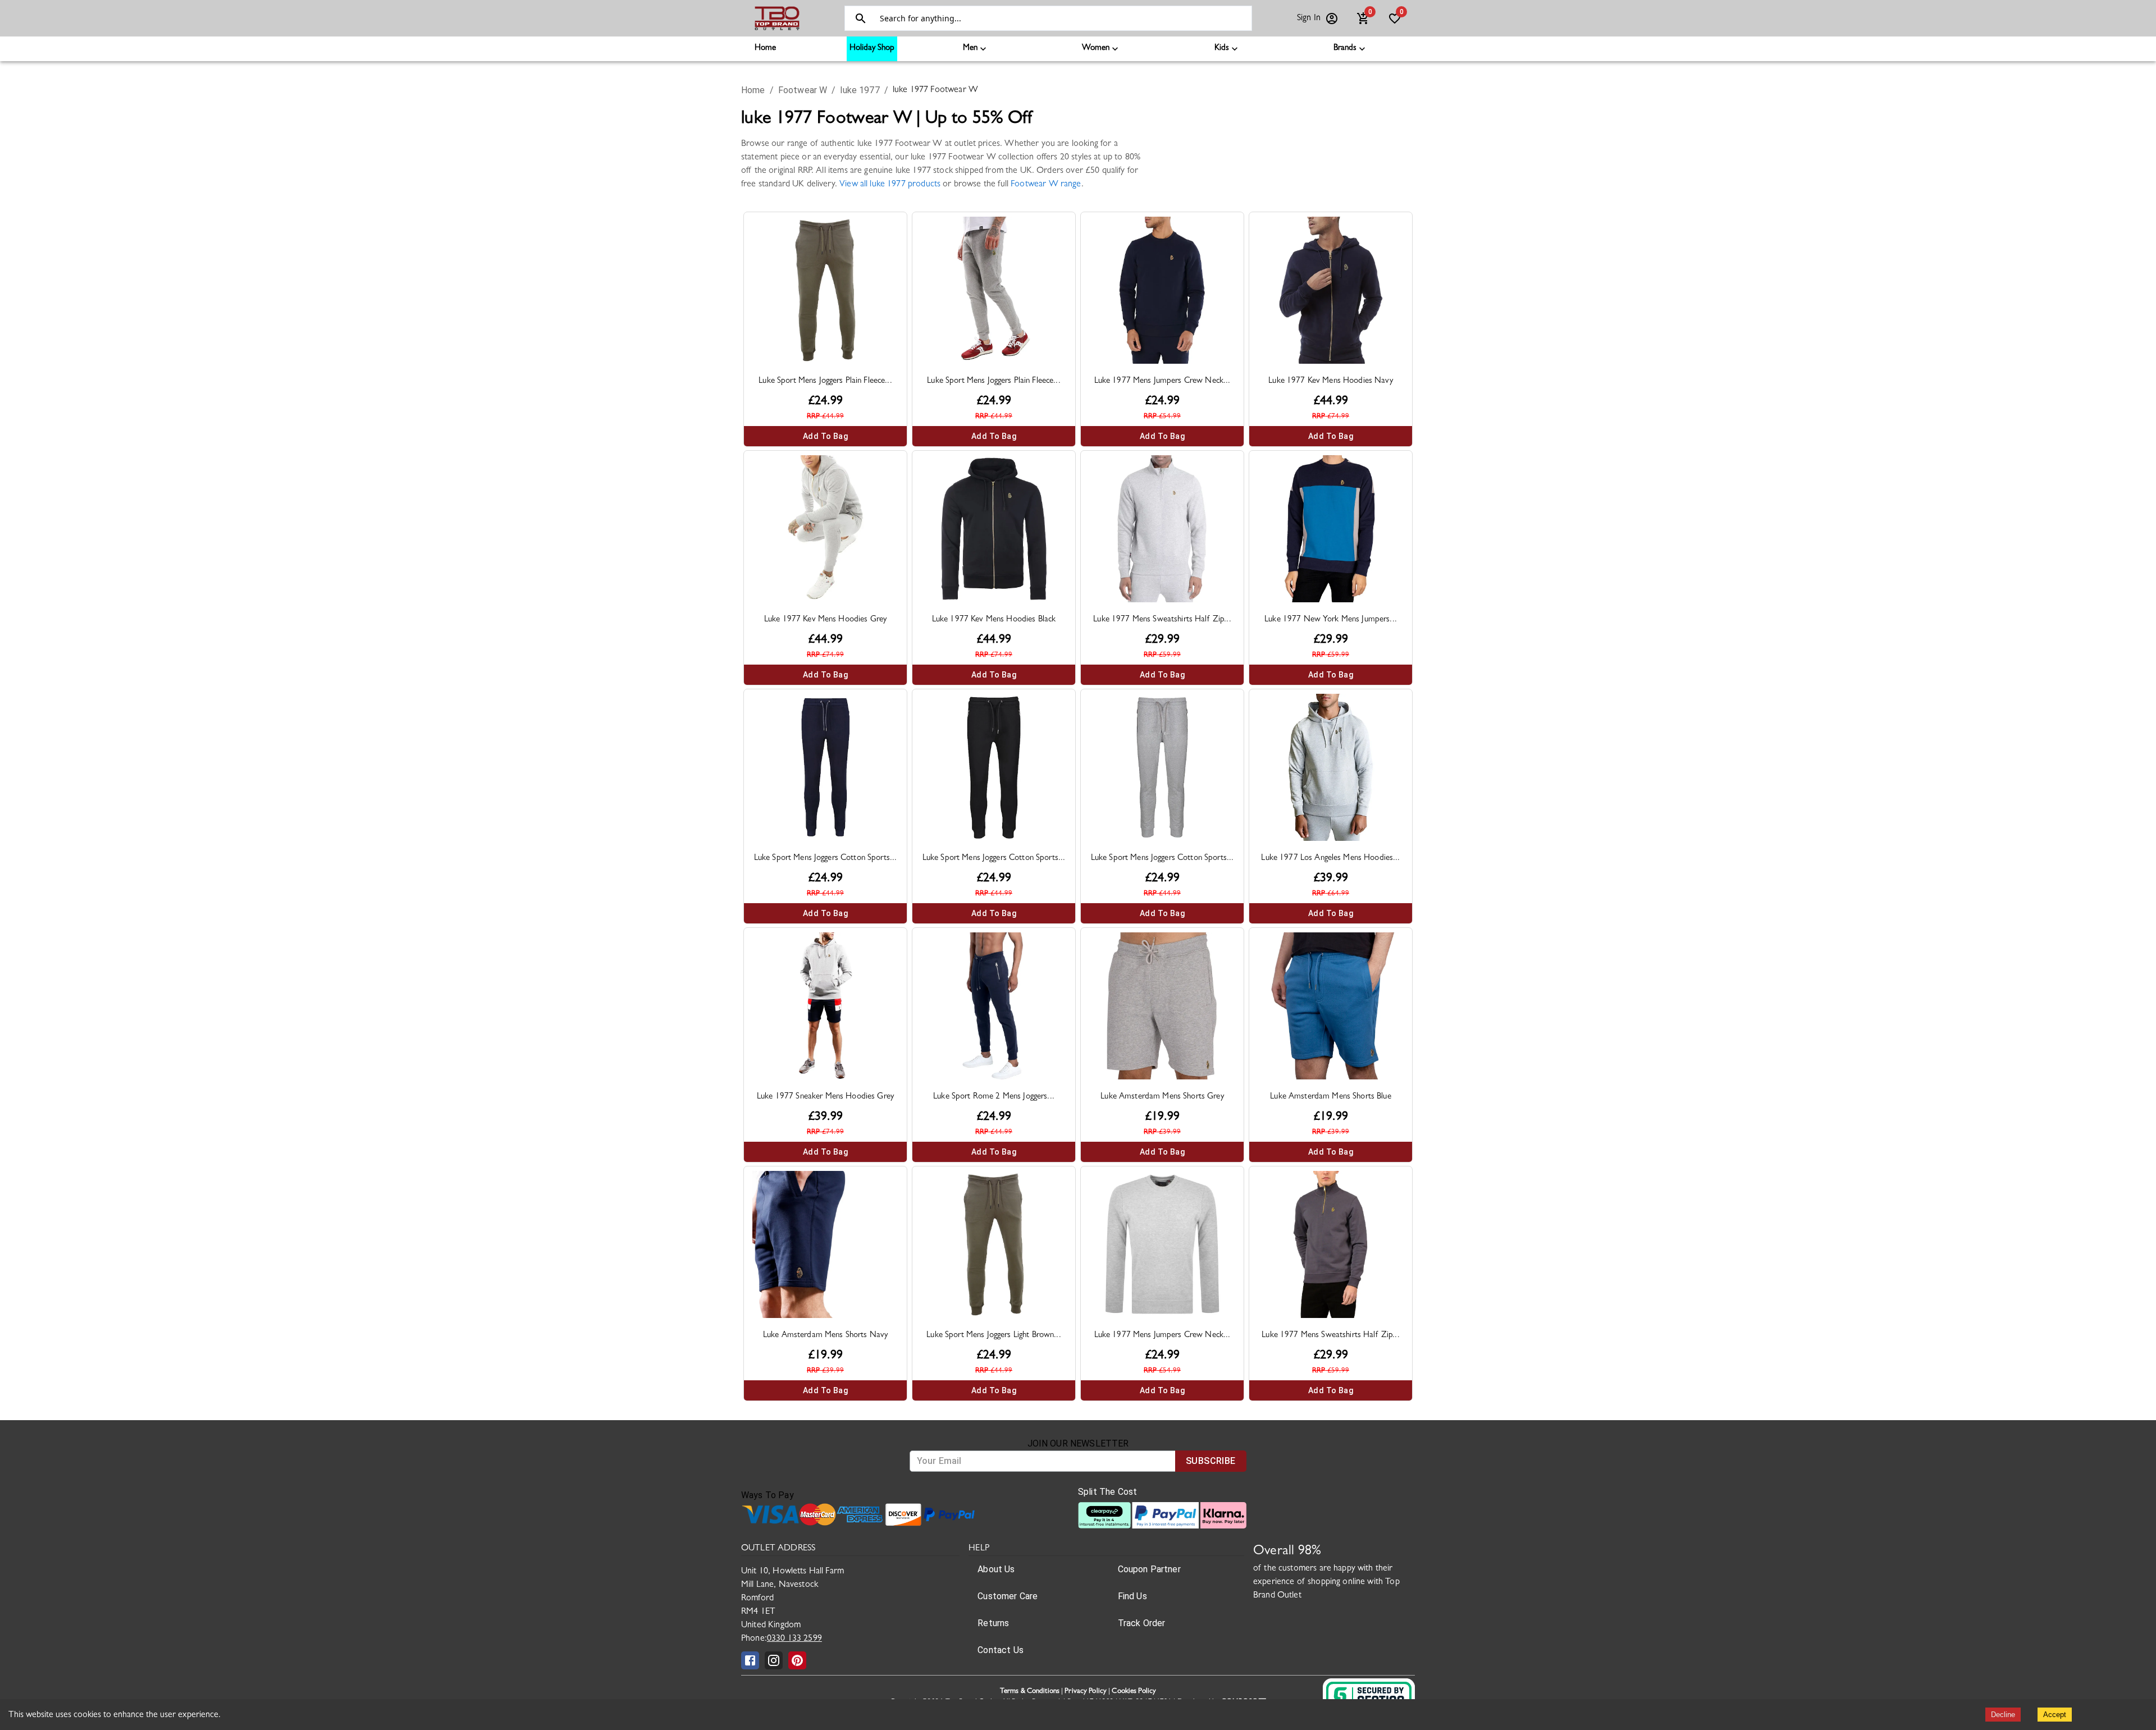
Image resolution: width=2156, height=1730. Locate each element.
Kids (1222, 49)
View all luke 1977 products (890, 185)
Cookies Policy (1134, 1692)
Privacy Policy (1086, 1692)
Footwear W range (1046, 185)
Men (970, 49)
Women (1096, 49)
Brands (1345, 49)
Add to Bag (825, 436)
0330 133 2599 (794, 1639)
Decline (2003, 1715)
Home (765, 49)
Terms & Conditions (1030, 1692)
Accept (2055, 1715)
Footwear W (803, 90)
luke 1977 (860, 90)
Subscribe (1211, 1461)
